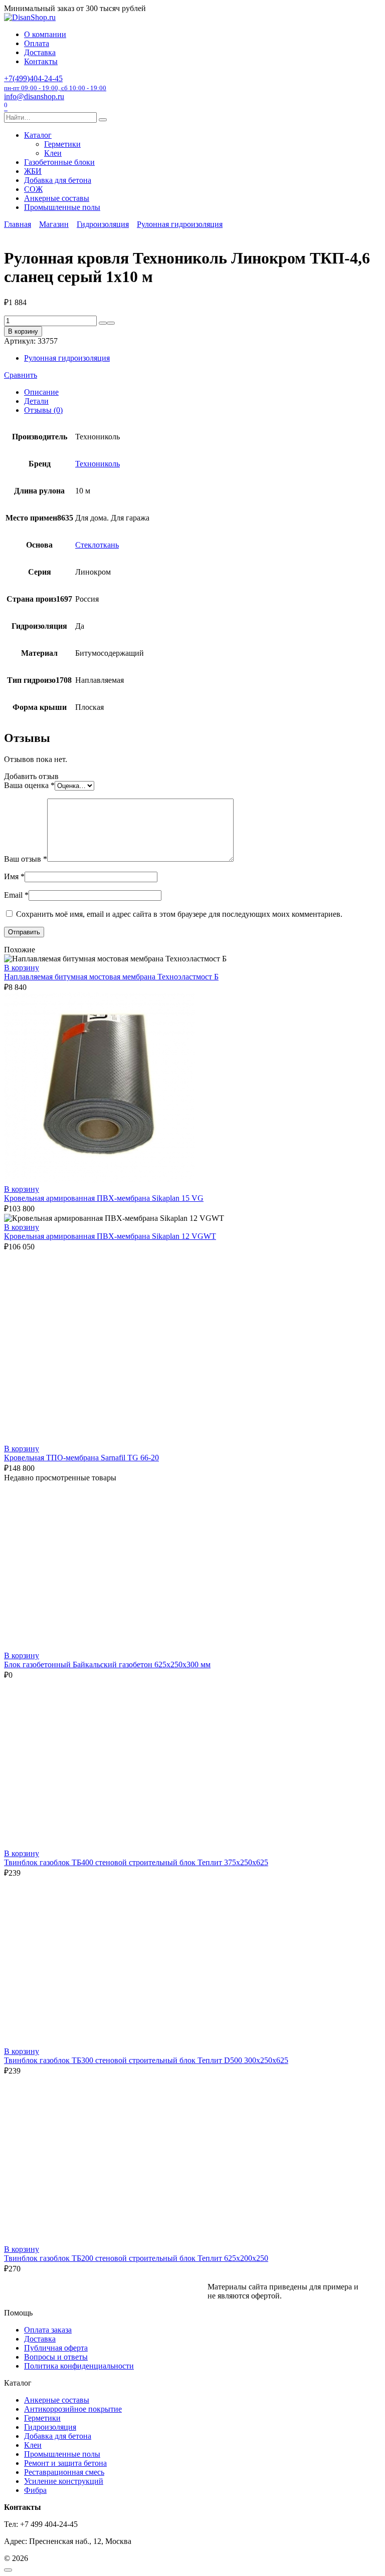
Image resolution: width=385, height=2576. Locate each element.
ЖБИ (33, 171)
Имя (14, 876)
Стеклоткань (97, 545)
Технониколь (98, 464)
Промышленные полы (62, 207)
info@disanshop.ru (34, 96)
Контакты (41, 61)
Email (16, 895)
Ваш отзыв (26, 859)
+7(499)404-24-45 (55, 83)
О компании (45, 34)
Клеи (53, 153)
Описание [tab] (41, 392)
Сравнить (21, 375)
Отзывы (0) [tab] (43, 410)
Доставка (40, 52)
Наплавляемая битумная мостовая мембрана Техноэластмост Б (111, 977)
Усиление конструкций (64, 2481)
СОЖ (33, 189)
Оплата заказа (48, 2330)
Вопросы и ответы (56, 2357)
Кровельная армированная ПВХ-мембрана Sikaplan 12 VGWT (110, 1236)
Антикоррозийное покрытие (73, 2409)
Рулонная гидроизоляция (180, 224)
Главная (18, 224)
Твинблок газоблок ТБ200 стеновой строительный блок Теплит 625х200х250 (136, 2258)
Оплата (37, 43)
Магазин (54, 224)
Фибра (35, 2490)
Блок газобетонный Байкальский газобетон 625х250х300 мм (107, 1664)
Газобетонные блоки (59, 162)
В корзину (23, 331)
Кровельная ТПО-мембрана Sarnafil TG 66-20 (81, 1458)
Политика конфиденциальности (79, 2366)
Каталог (38, 135)
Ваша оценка (29, 785)
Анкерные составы (57, 198)
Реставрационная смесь (64, 2472)
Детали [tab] (36, 401)
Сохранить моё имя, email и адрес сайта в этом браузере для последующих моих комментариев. (179, 914)
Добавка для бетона (58, 180)
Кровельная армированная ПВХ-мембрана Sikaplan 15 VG (104, 1198)
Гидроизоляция (103, 224)
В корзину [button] (22, 968)
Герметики (62, 144)
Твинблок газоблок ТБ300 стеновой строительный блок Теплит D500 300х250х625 (146, 2060)
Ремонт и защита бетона (65, 2463)
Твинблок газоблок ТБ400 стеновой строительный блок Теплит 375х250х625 (136, 1862)
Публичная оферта (56, 2348)
